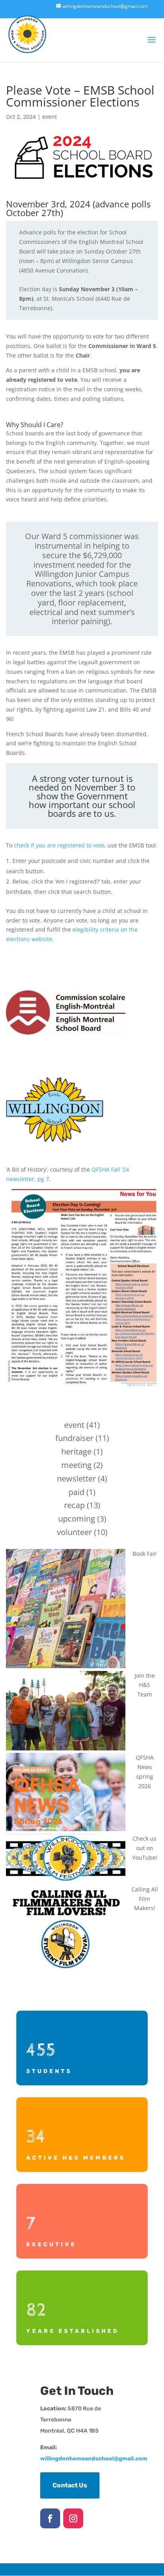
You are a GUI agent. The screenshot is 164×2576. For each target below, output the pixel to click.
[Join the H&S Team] (66, 1712)
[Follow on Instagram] (73, 2518)
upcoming (77, 1519)
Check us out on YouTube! (145, 1848)
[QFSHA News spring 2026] (66, 1793)
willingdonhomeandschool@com (94, 2459)
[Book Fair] (66, 1610)
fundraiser (74, 1438)
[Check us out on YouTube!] (66, 1859)
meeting (76, 1465)
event (50, 117)
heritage (76, 1451)
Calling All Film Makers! (145, 1899)
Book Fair (145, 1554)
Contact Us (70, 2485)
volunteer (74, 1532)
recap (74, 1505)
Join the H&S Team (145, 1685)
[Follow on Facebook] (50, 2518)
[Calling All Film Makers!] (66, 1929)
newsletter (76, 1478)
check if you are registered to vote (59, 845)
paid (76, 1492)
